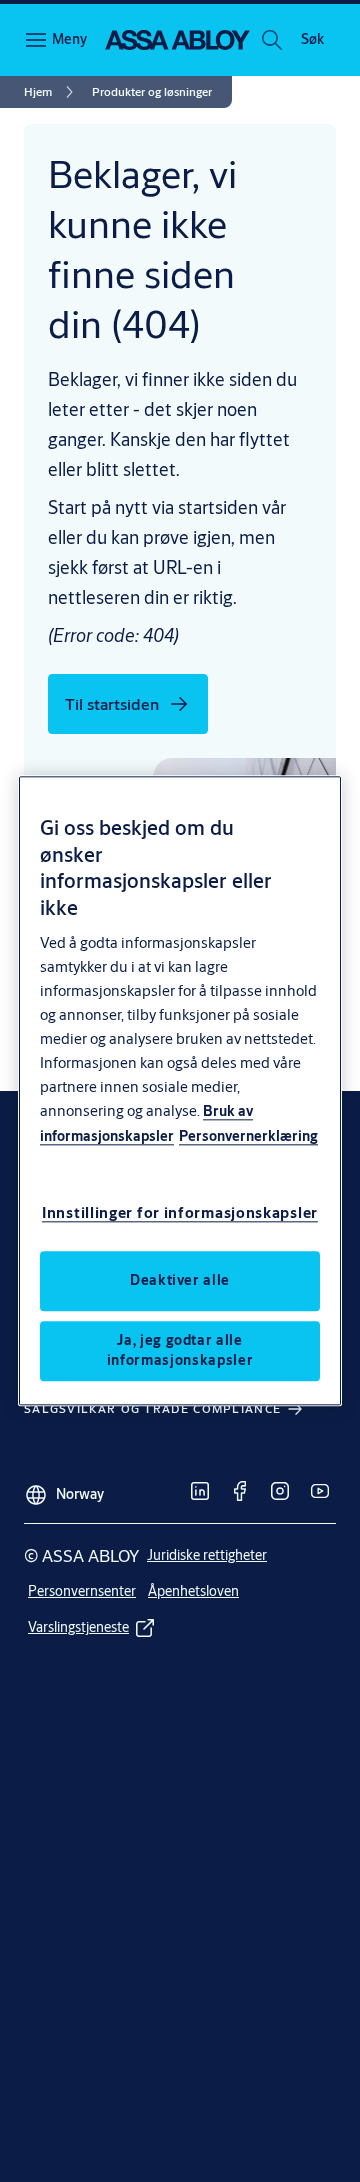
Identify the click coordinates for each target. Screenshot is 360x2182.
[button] (312, 40)
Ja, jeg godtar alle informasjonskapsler (180, 1351)
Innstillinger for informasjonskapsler (180, 1213)
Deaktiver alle (180, 1281)
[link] (52, 92)
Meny (69, 39)
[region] (180, 1090)
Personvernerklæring (248, 1137)
